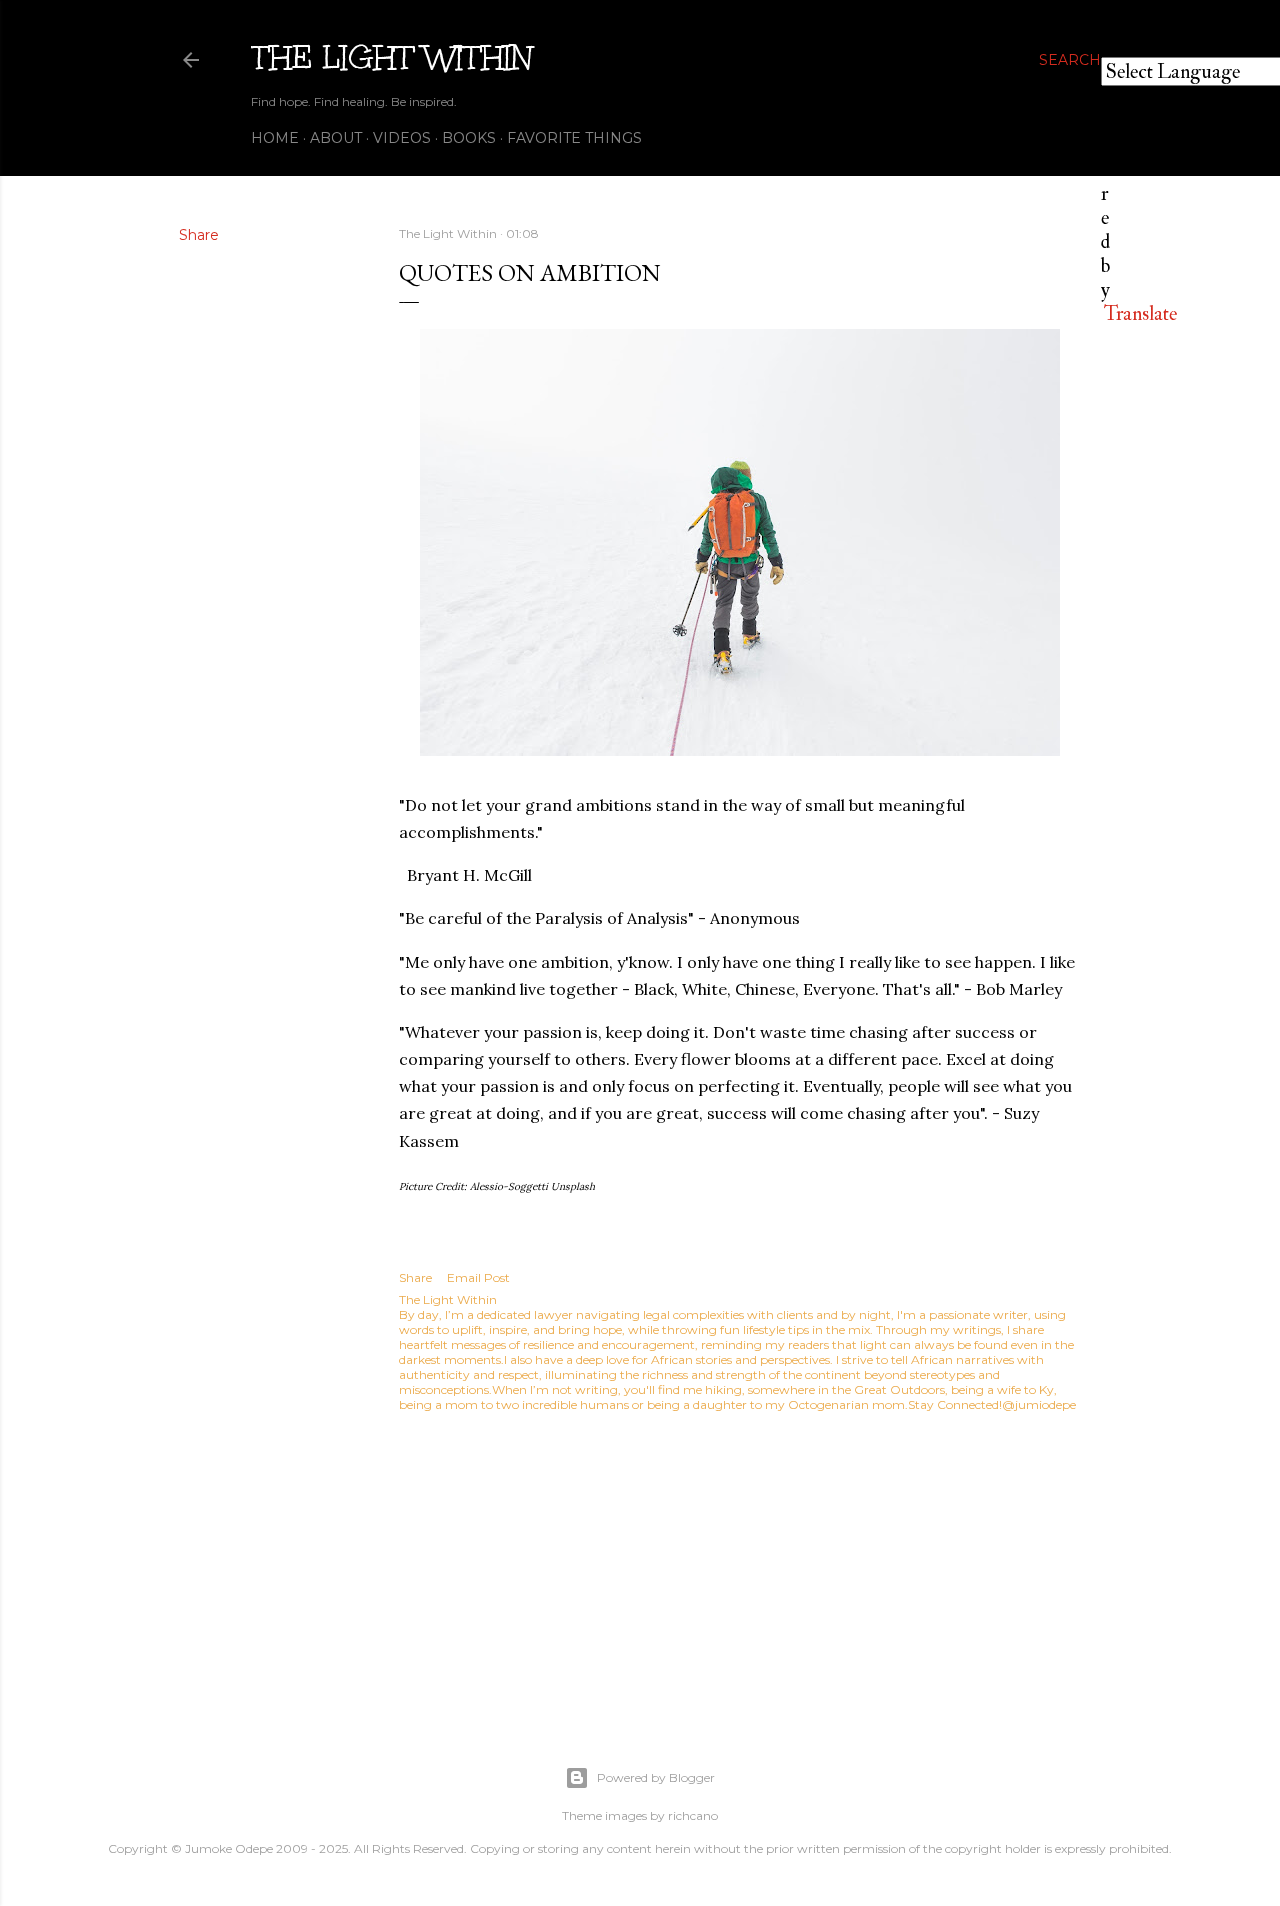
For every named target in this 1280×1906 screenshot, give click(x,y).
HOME (275, 138)
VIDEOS (402, 138)
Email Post (478, 1277)
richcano (693, 1815)
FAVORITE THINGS (574, 138)
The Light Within (392, 57)
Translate (1140, 313)
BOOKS (469, 138)
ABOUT (336, 138)
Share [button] (199, 235)
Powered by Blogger (656, 1777)
